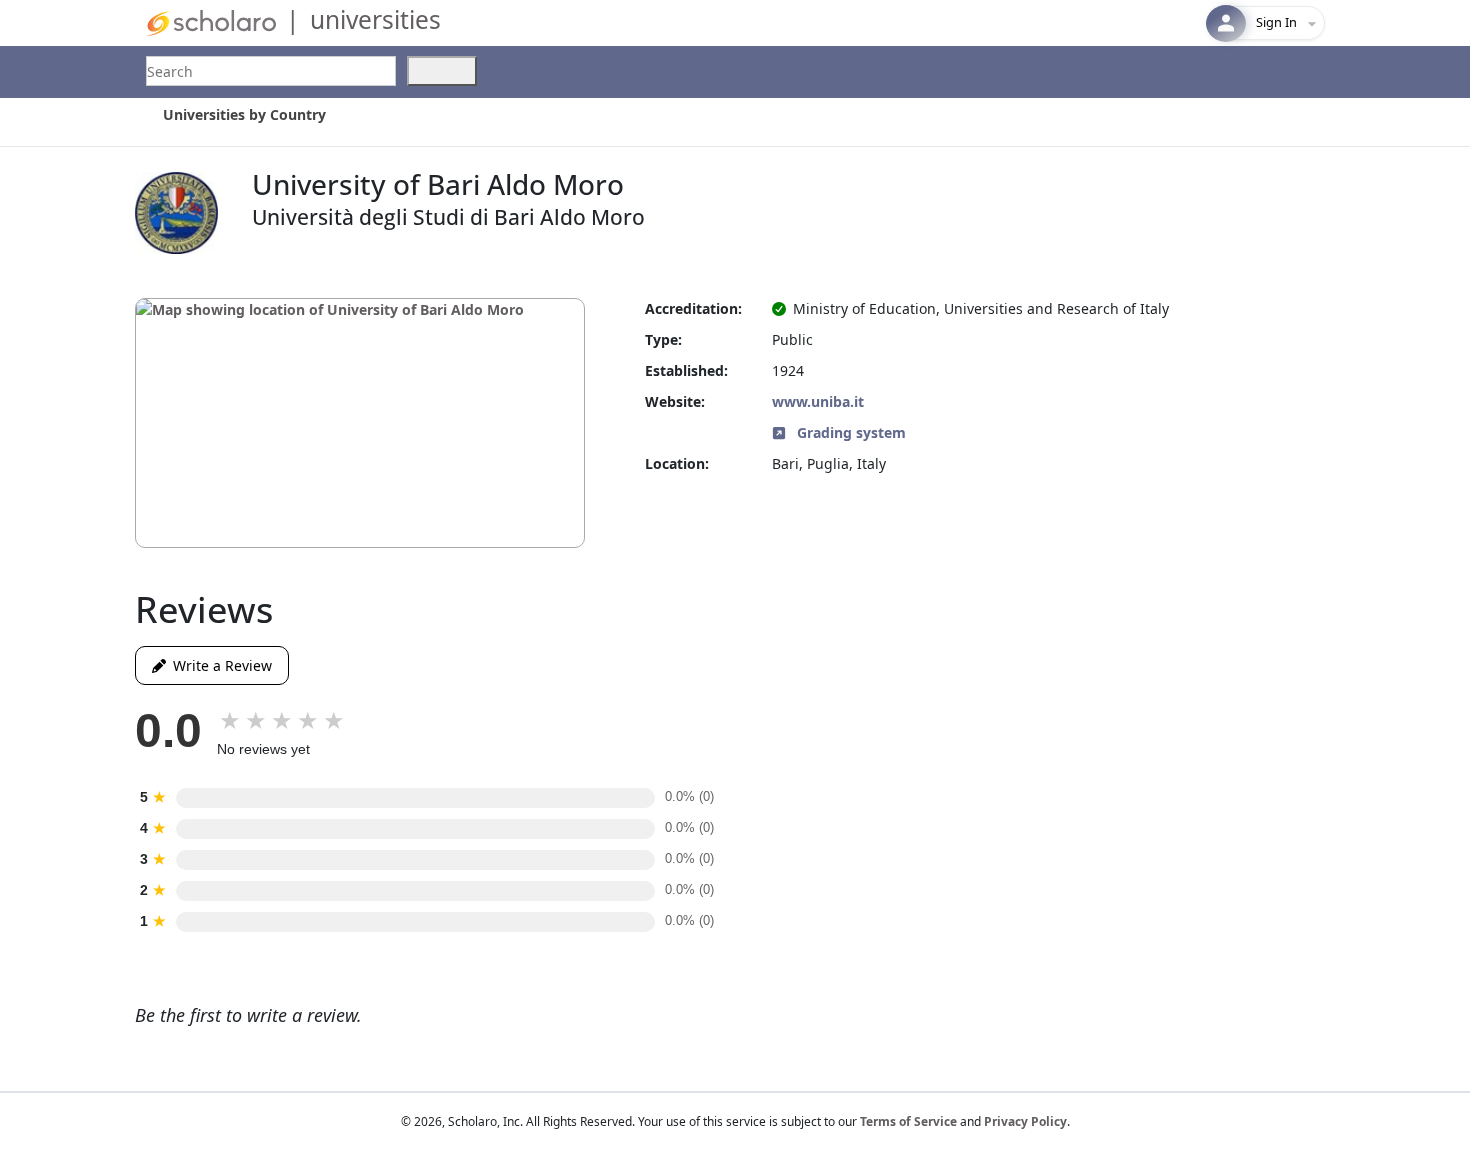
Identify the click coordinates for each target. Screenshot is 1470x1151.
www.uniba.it (818, 401)
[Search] (442, 71)
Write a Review (219, 665)
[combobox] (271, 71)
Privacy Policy (1025, 1121)
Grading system (849, 432)
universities (375, 19)
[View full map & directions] (360, 423)
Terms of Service (908, 1121)
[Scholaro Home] (211, 21)
